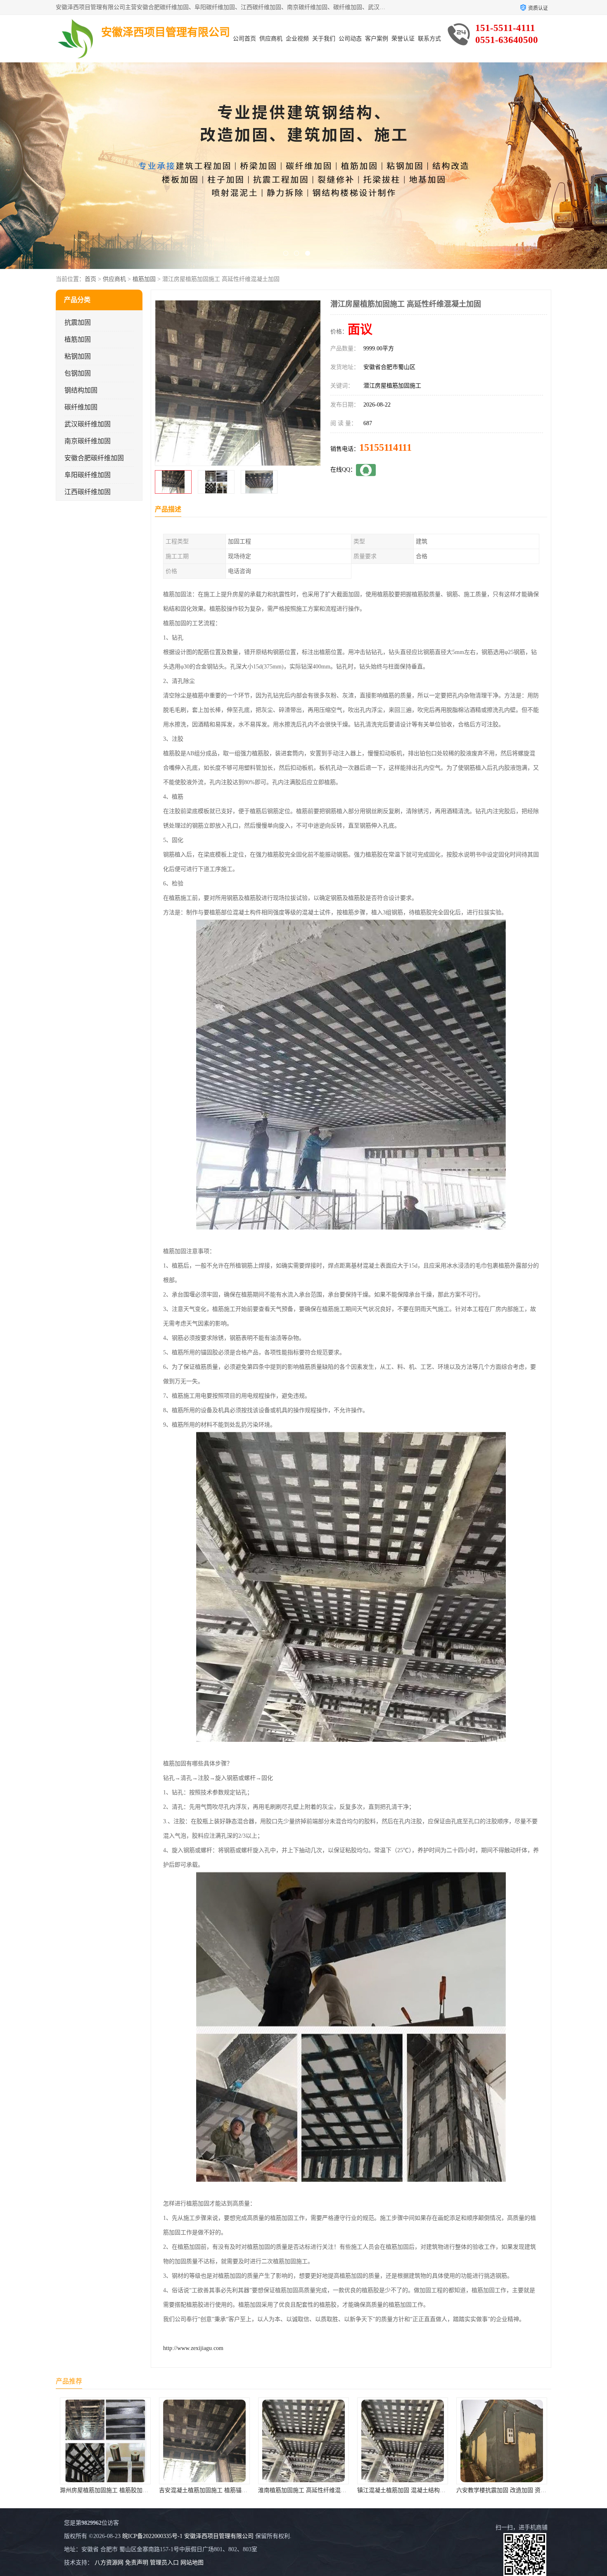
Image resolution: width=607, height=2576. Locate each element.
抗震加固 (78, 322)
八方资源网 (109, 2563)
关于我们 (324, 39)
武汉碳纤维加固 (88, 424)
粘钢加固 (78, 356)
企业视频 (297, 39)
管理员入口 (164, 2563)
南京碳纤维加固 (88, 441)
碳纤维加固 (81, 407)
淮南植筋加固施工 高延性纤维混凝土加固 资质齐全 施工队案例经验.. (148, 2490)
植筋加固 (144, 279)
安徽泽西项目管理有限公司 (219, 2536)
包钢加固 (78, 373)
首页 (90, 279)
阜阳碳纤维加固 (88, 475)
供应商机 (271, 39)
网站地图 (192, 2563)
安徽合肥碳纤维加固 (94, 458)
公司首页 (244, 39)
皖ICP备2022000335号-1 (152, 2536)
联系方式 (429, 39)
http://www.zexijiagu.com (193, 2348)
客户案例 (377, 39)
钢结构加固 (81, 390)
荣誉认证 (403, 39)
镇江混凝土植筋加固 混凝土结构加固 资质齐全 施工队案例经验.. (241, 2490)
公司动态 (350, 39)
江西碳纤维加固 (88, 492)
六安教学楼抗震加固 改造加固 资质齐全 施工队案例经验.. (332, 2490)
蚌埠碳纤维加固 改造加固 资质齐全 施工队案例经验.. (425, 2490)
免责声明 (137, 2563)
